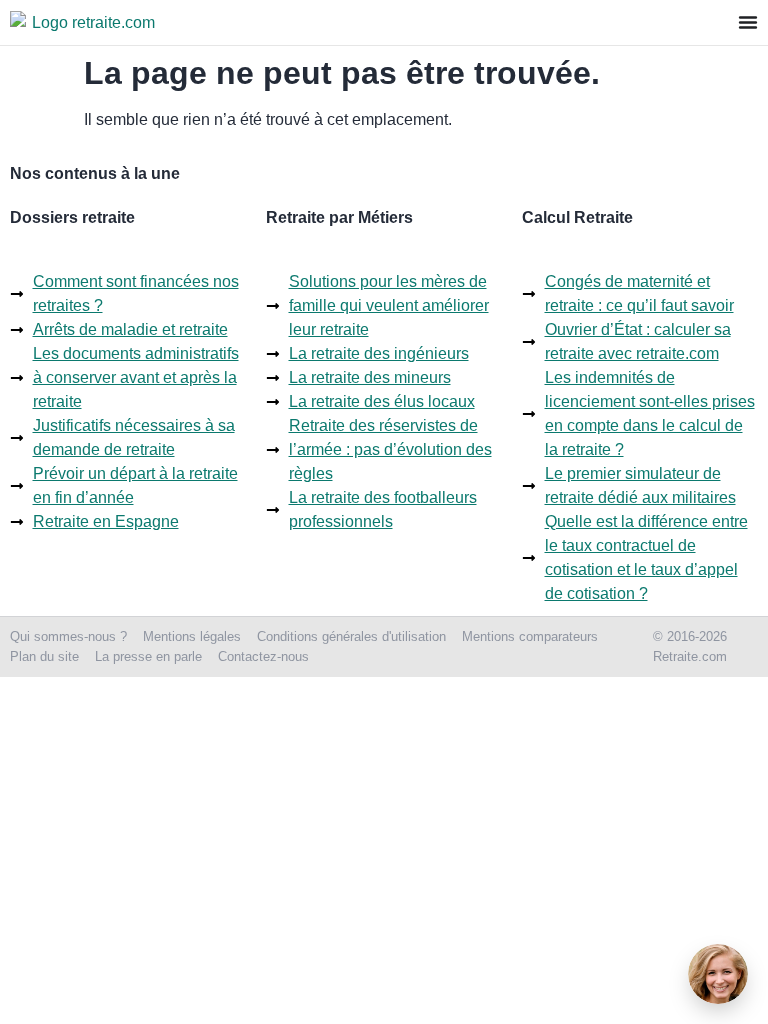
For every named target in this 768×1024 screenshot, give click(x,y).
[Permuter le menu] (748, 22)
